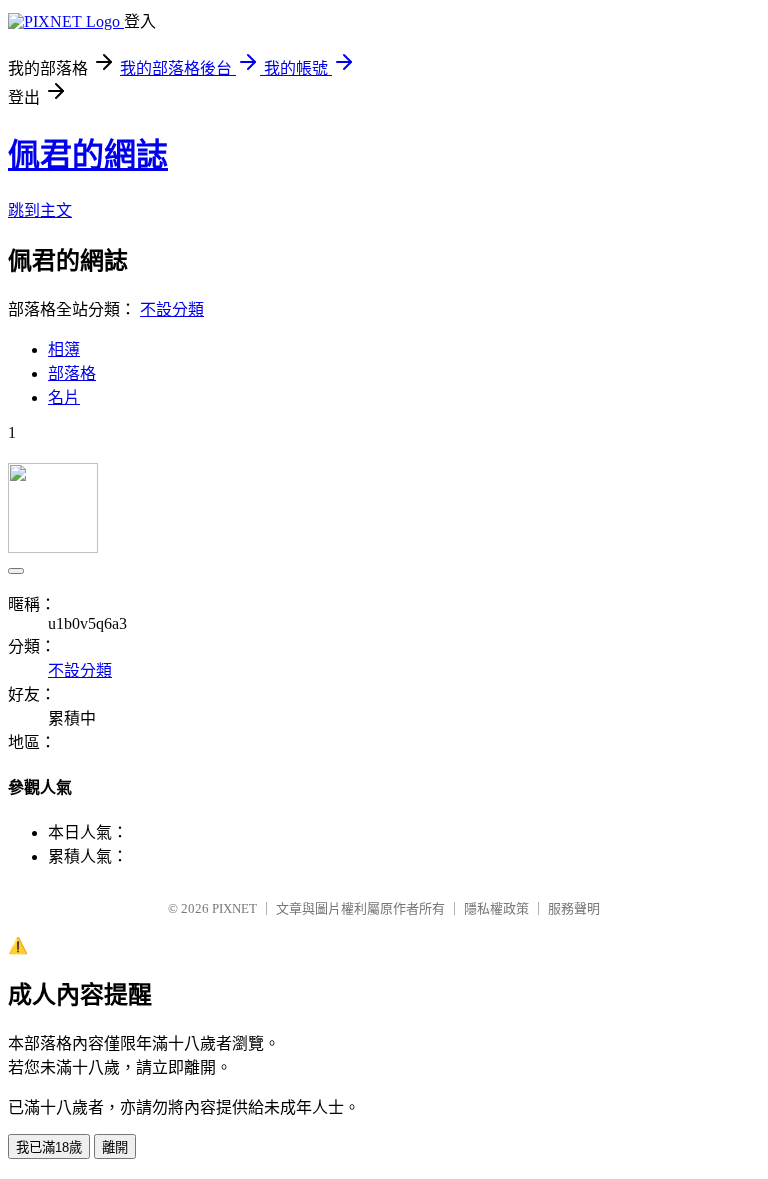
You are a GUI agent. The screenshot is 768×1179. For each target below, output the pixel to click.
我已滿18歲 (49, 1147)
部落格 (72, 373)
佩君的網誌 (88, 155)
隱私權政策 (496, 908)
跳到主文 (40, 210)
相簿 (64, 349)
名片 (64, 397)
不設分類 (172, 309)
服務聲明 (574, 908)
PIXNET (234, 908)
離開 (115, 1147)
